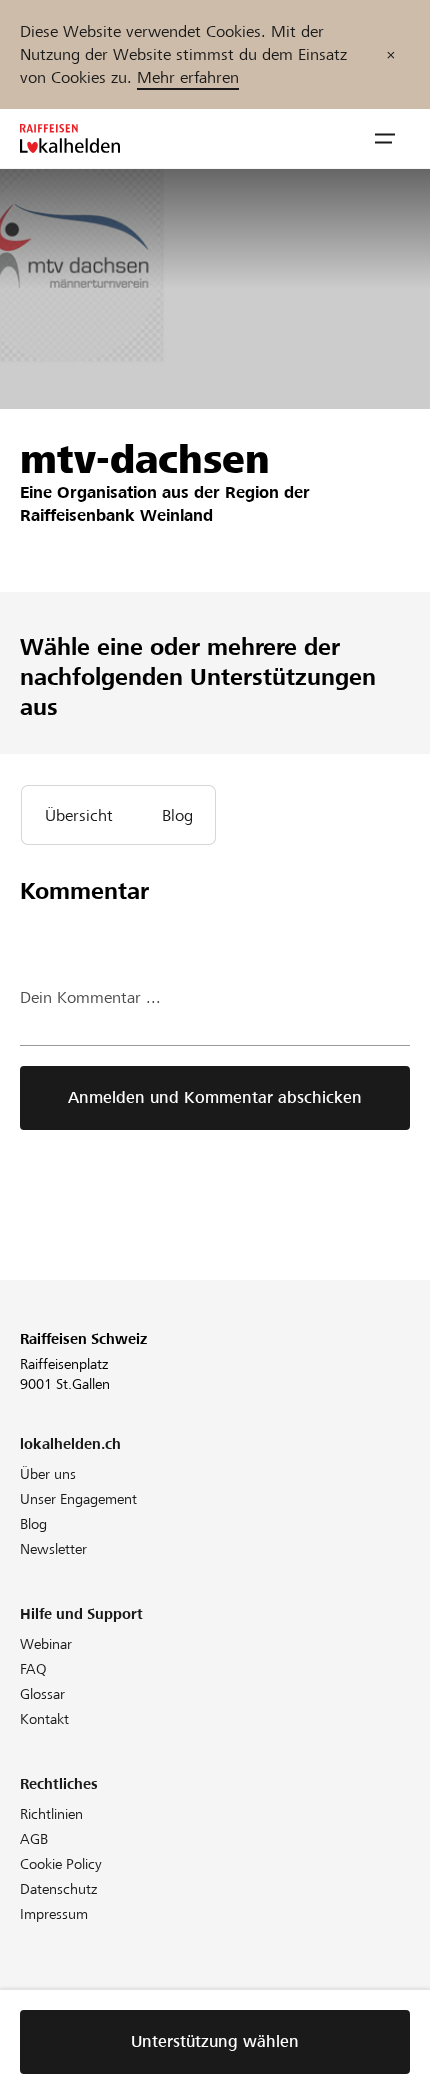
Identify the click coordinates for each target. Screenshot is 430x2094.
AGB (34, 1839)
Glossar (42, 1694)
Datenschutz (58, 1889)
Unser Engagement (78, 1499)
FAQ (33, 1669)
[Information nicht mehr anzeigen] (391, 54)
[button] (385, 139)
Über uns (48, 1474)
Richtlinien (51, 1814)
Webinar (46, 1644)
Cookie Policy (61, 1864)
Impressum (54, 1914)
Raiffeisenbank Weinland (116, 515)
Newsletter (53, 1549)
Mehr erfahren (188, 77)
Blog (33, 1524)
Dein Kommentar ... (90, 997)
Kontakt (44, 1719)
